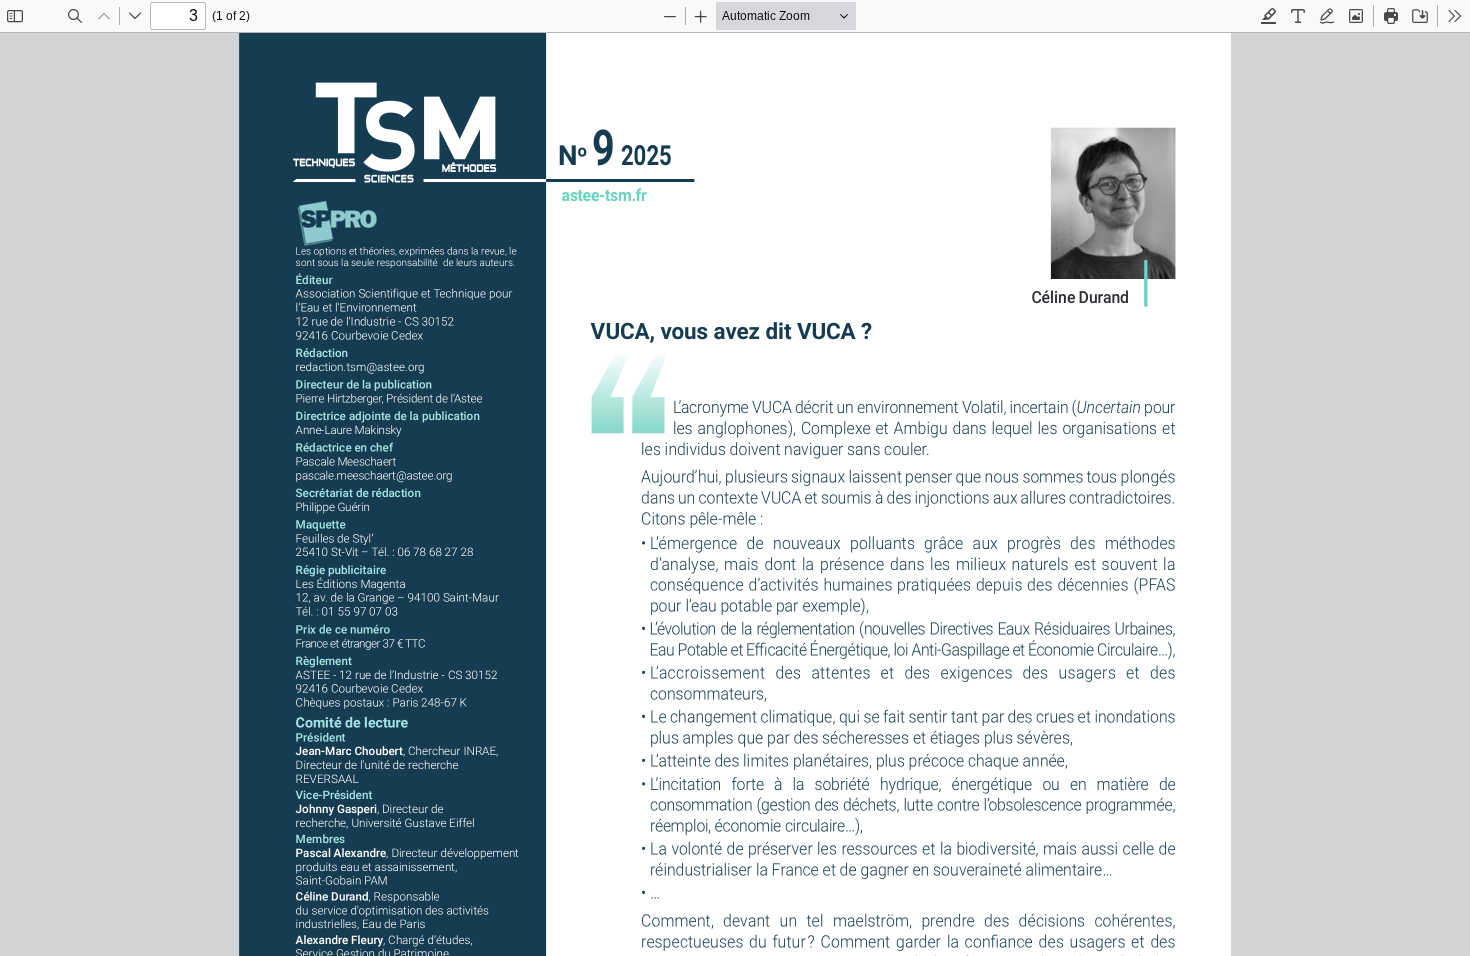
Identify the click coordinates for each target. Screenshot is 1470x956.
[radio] (1269, 16)
